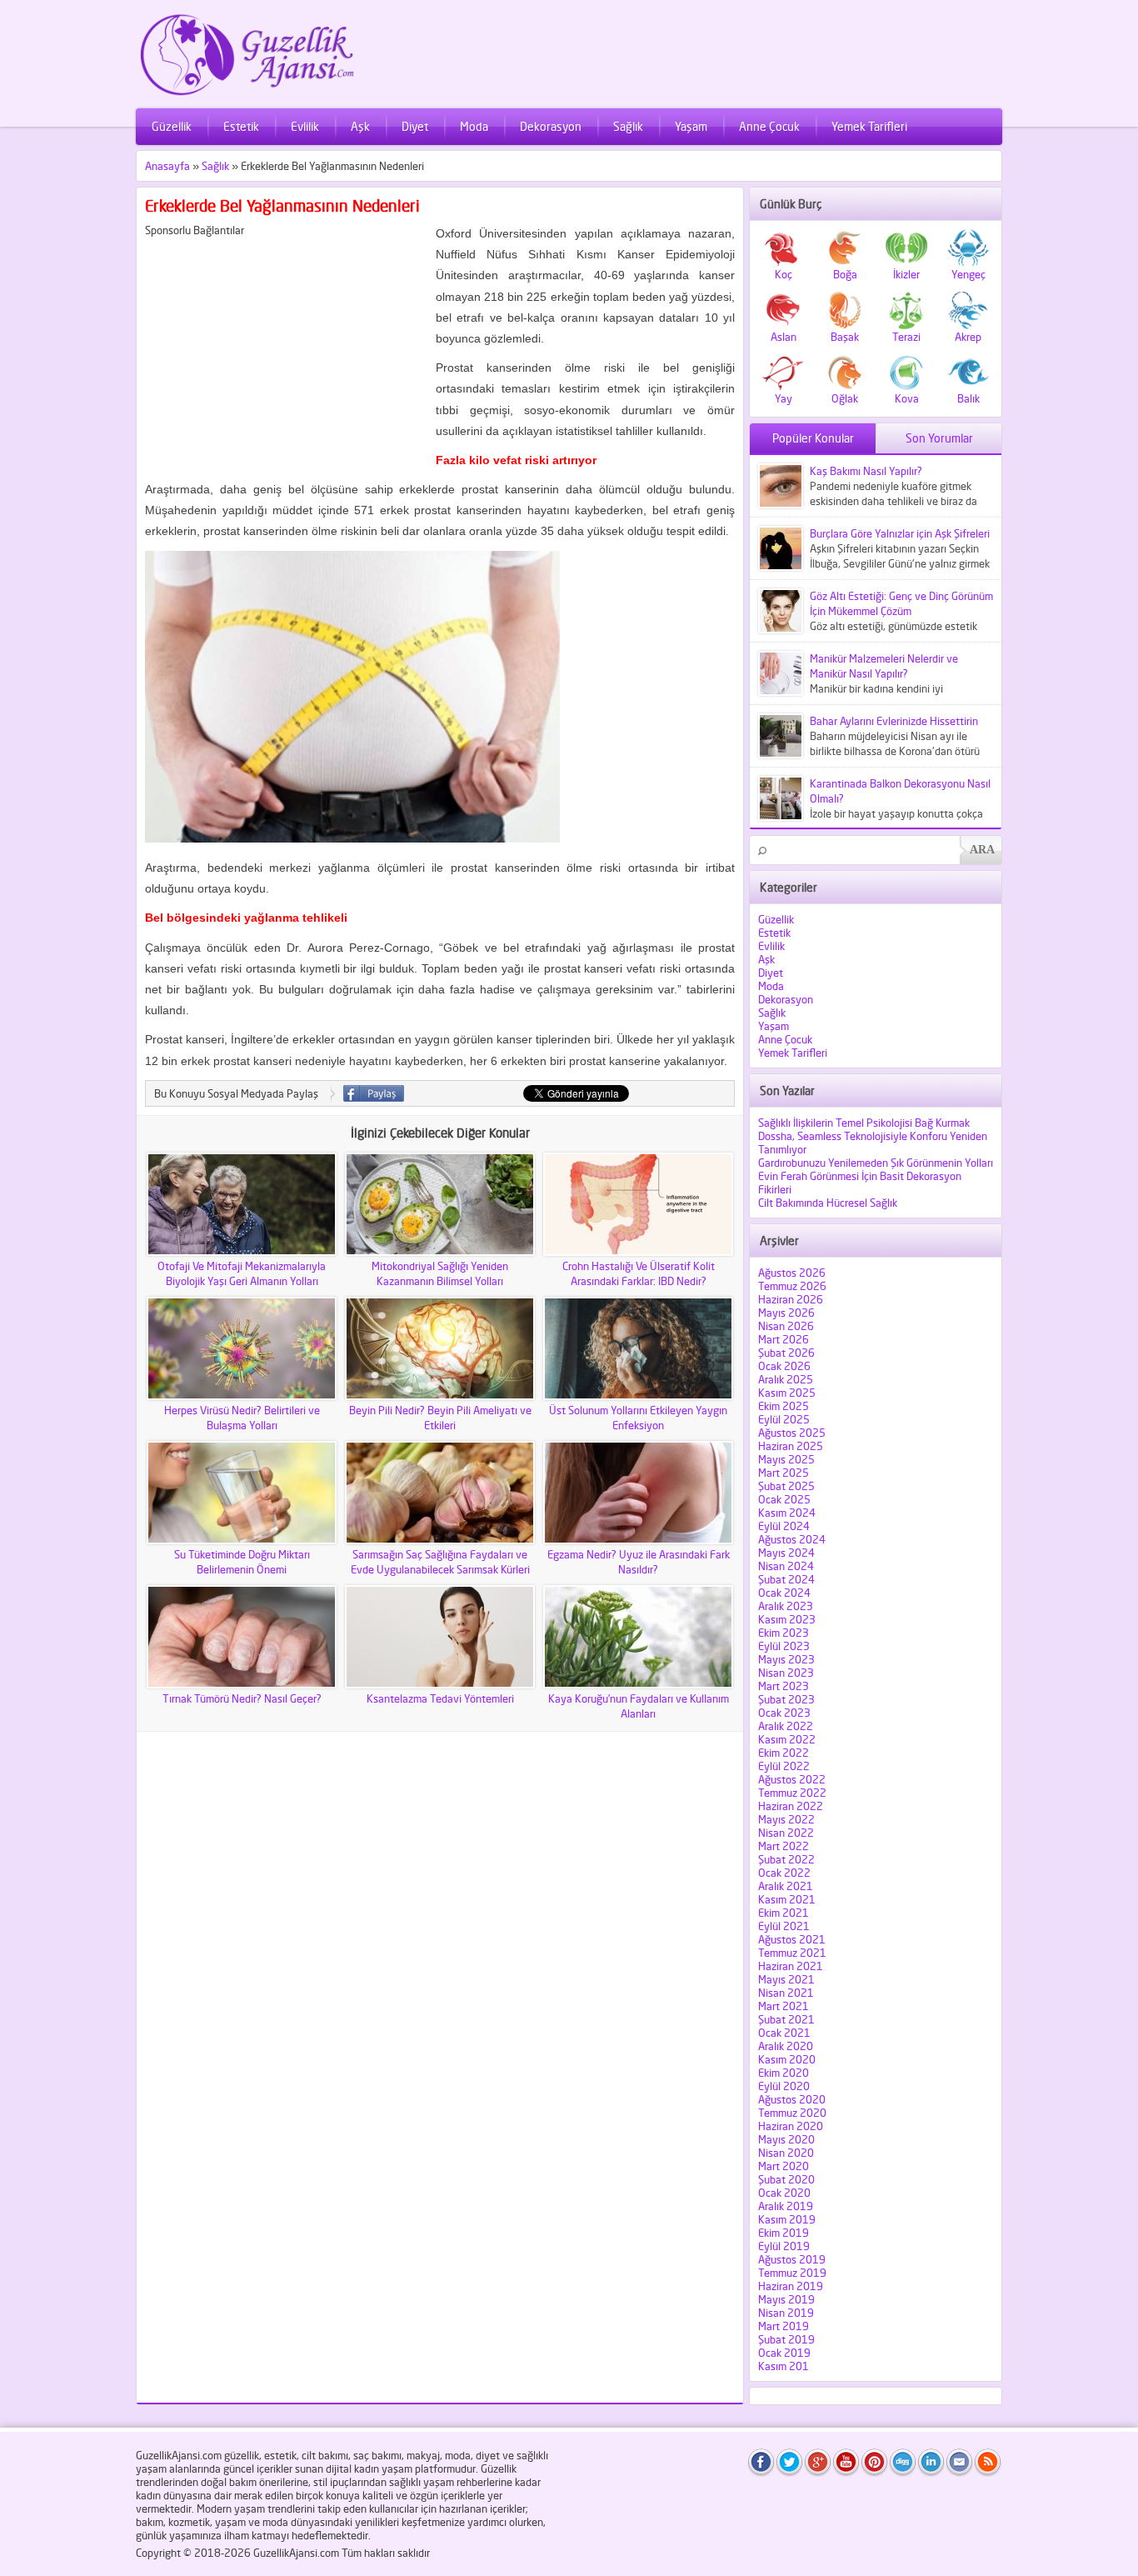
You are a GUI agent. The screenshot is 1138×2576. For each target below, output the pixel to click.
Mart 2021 (784, 2006)
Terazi (906, 337)
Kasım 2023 (787, 1619)
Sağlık (628, 126)
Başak (845, 337)
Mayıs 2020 (786, 2139)
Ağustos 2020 (792, 2099)
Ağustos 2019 (792, 2259)
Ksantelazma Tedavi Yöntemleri (440, 1698)
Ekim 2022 (784, 1753)
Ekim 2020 (784, 2073)
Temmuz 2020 (792, 2113)
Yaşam (691, 126)
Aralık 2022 (786, 1726)
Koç (784, 274)
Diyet (415, 126)
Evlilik (305, 126)
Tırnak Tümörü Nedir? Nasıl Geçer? (242, 1698)
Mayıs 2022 (786, 1819)
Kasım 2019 (787, 2219)
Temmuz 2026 (792, 1286)
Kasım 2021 (787, 1899)
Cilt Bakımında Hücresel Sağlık (828, 1203)
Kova (907, 398)
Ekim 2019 (784, 2233)
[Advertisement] (285, 353)
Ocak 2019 (784, 2353)
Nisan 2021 (786, 1993)
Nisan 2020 (786, 2153)
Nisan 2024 (786, 1566)
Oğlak (845, 398)
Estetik (241, 126)
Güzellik (172, 126)
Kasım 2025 (787, 1393)
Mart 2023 (784, 1686)
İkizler (906, 274)
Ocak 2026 (784, 1366)
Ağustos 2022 (792, 1779)
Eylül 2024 (784, 1526)
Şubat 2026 (786, 1353)
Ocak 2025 (784, 1499)
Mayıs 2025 (786, 1459)
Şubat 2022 (786, 1859)
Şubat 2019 (786, 2339)
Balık (968, 398)
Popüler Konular (813, 438)
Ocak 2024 (784, 1593)
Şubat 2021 (786, 2019)
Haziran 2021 (791, 1966)
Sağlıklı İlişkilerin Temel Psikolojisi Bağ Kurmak (864, 1123)
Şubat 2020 (786, 2179)
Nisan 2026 (786, 1326)
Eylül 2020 (784, 2086)
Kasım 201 (784, 2366)
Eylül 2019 (784, 2246)
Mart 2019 (784, 2326)
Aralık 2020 (786, 2046)
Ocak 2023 (784, 1713)
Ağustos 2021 (792, 1939)
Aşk (360, 126)
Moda (474, 126)
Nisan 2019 (786, 2313)
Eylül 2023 (784, 1646)
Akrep (968, 337)
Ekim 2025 (784, 1406)
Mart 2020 (784, 2166)
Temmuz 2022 (792, 1793)
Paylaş (374, 1093)
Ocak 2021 (784, 2033)
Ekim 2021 (784, 1913)
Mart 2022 (784, 1846)
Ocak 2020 (784, 2193)
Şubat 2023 (786, 1699)
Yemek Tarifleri (869, 126)
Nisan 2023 (786, 1673)
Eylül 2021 (784, 1926)
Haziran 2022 (791, 1806)
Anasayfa (167, 166)
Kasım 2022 (787, 1739)
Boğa (845, 274)
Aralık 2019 (786, 2206)
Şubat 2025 (786, 1486)
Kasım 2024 (787, 1513)
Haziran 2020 (791, 2126)
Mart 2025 (784, 1473)
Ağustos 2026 (792, 1273)
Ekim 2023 (784, 1633)
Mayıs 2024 (786, 1553)
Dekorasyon (551, 126)
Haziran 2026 (791, 1299)
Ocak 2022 (784, 1873)
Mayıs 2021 (786, 1979)
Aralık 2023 (786, 1606)
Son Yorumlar (939, 438)
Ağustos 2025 (792, 1433)
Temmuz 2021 (792, 1953)
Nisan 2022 (786, 1833)
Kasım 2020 (787, 2059)
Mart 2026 (784, 1339)
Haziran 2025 (791, 1446)
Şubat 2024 (786, 1579)
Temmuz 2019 (792, 2273)
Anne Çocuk (769, 126)
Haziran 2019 (791, 2286)
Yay (784, 398)
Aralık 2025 (786, 1379)
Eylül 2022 (784, 1766)
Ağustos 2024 (792, 1539)
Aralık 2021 (786, 1886)
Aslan (784, 337)
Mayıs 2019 (786, 2299)
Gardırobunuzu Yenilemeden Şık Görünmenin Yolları (876, 1163)
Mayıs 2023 (786, 1659)
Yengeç (968, 274)
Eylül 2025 (784, 1419)
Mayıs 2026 (786, 1313)
